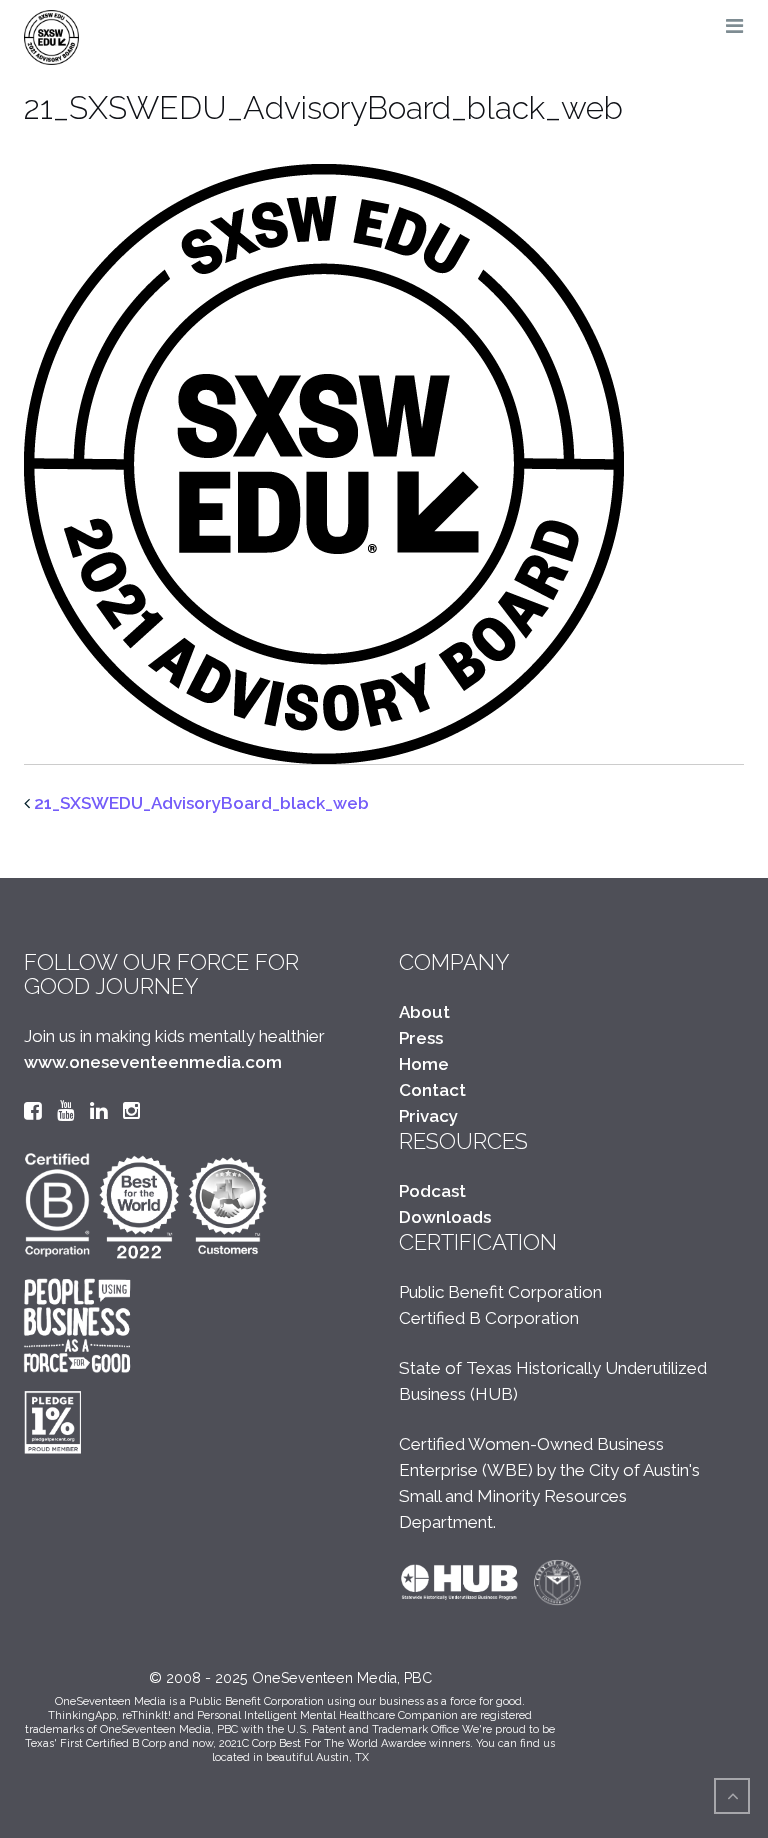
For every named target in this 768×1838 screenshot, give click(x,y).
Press (421, 1038)
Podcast (432, 1191)
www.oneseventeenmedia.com (153, 1062)
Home (424, 1064)
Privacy (428, 1116)
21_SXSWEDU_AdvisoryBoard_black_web (201, 803)
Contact (432, 1090)
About (424, 1012)
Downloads (445, 1217)
